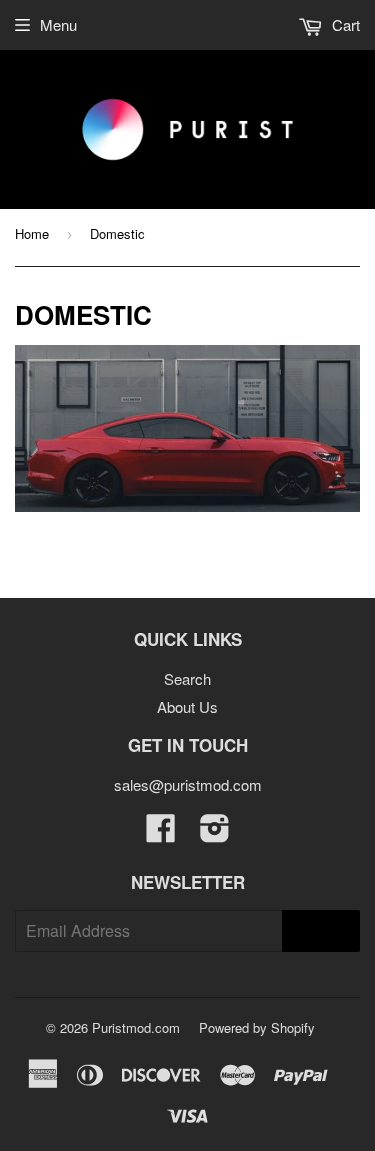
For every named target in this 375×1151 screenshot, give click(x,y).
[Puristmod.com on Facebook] (161, 833)
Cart (344, 24)
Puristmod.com (136, 1027)
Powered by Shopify (257, 1027)
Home (32, 233)
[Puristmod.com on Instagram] (215, 833)
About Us (187, 706)
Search (187, 678)
